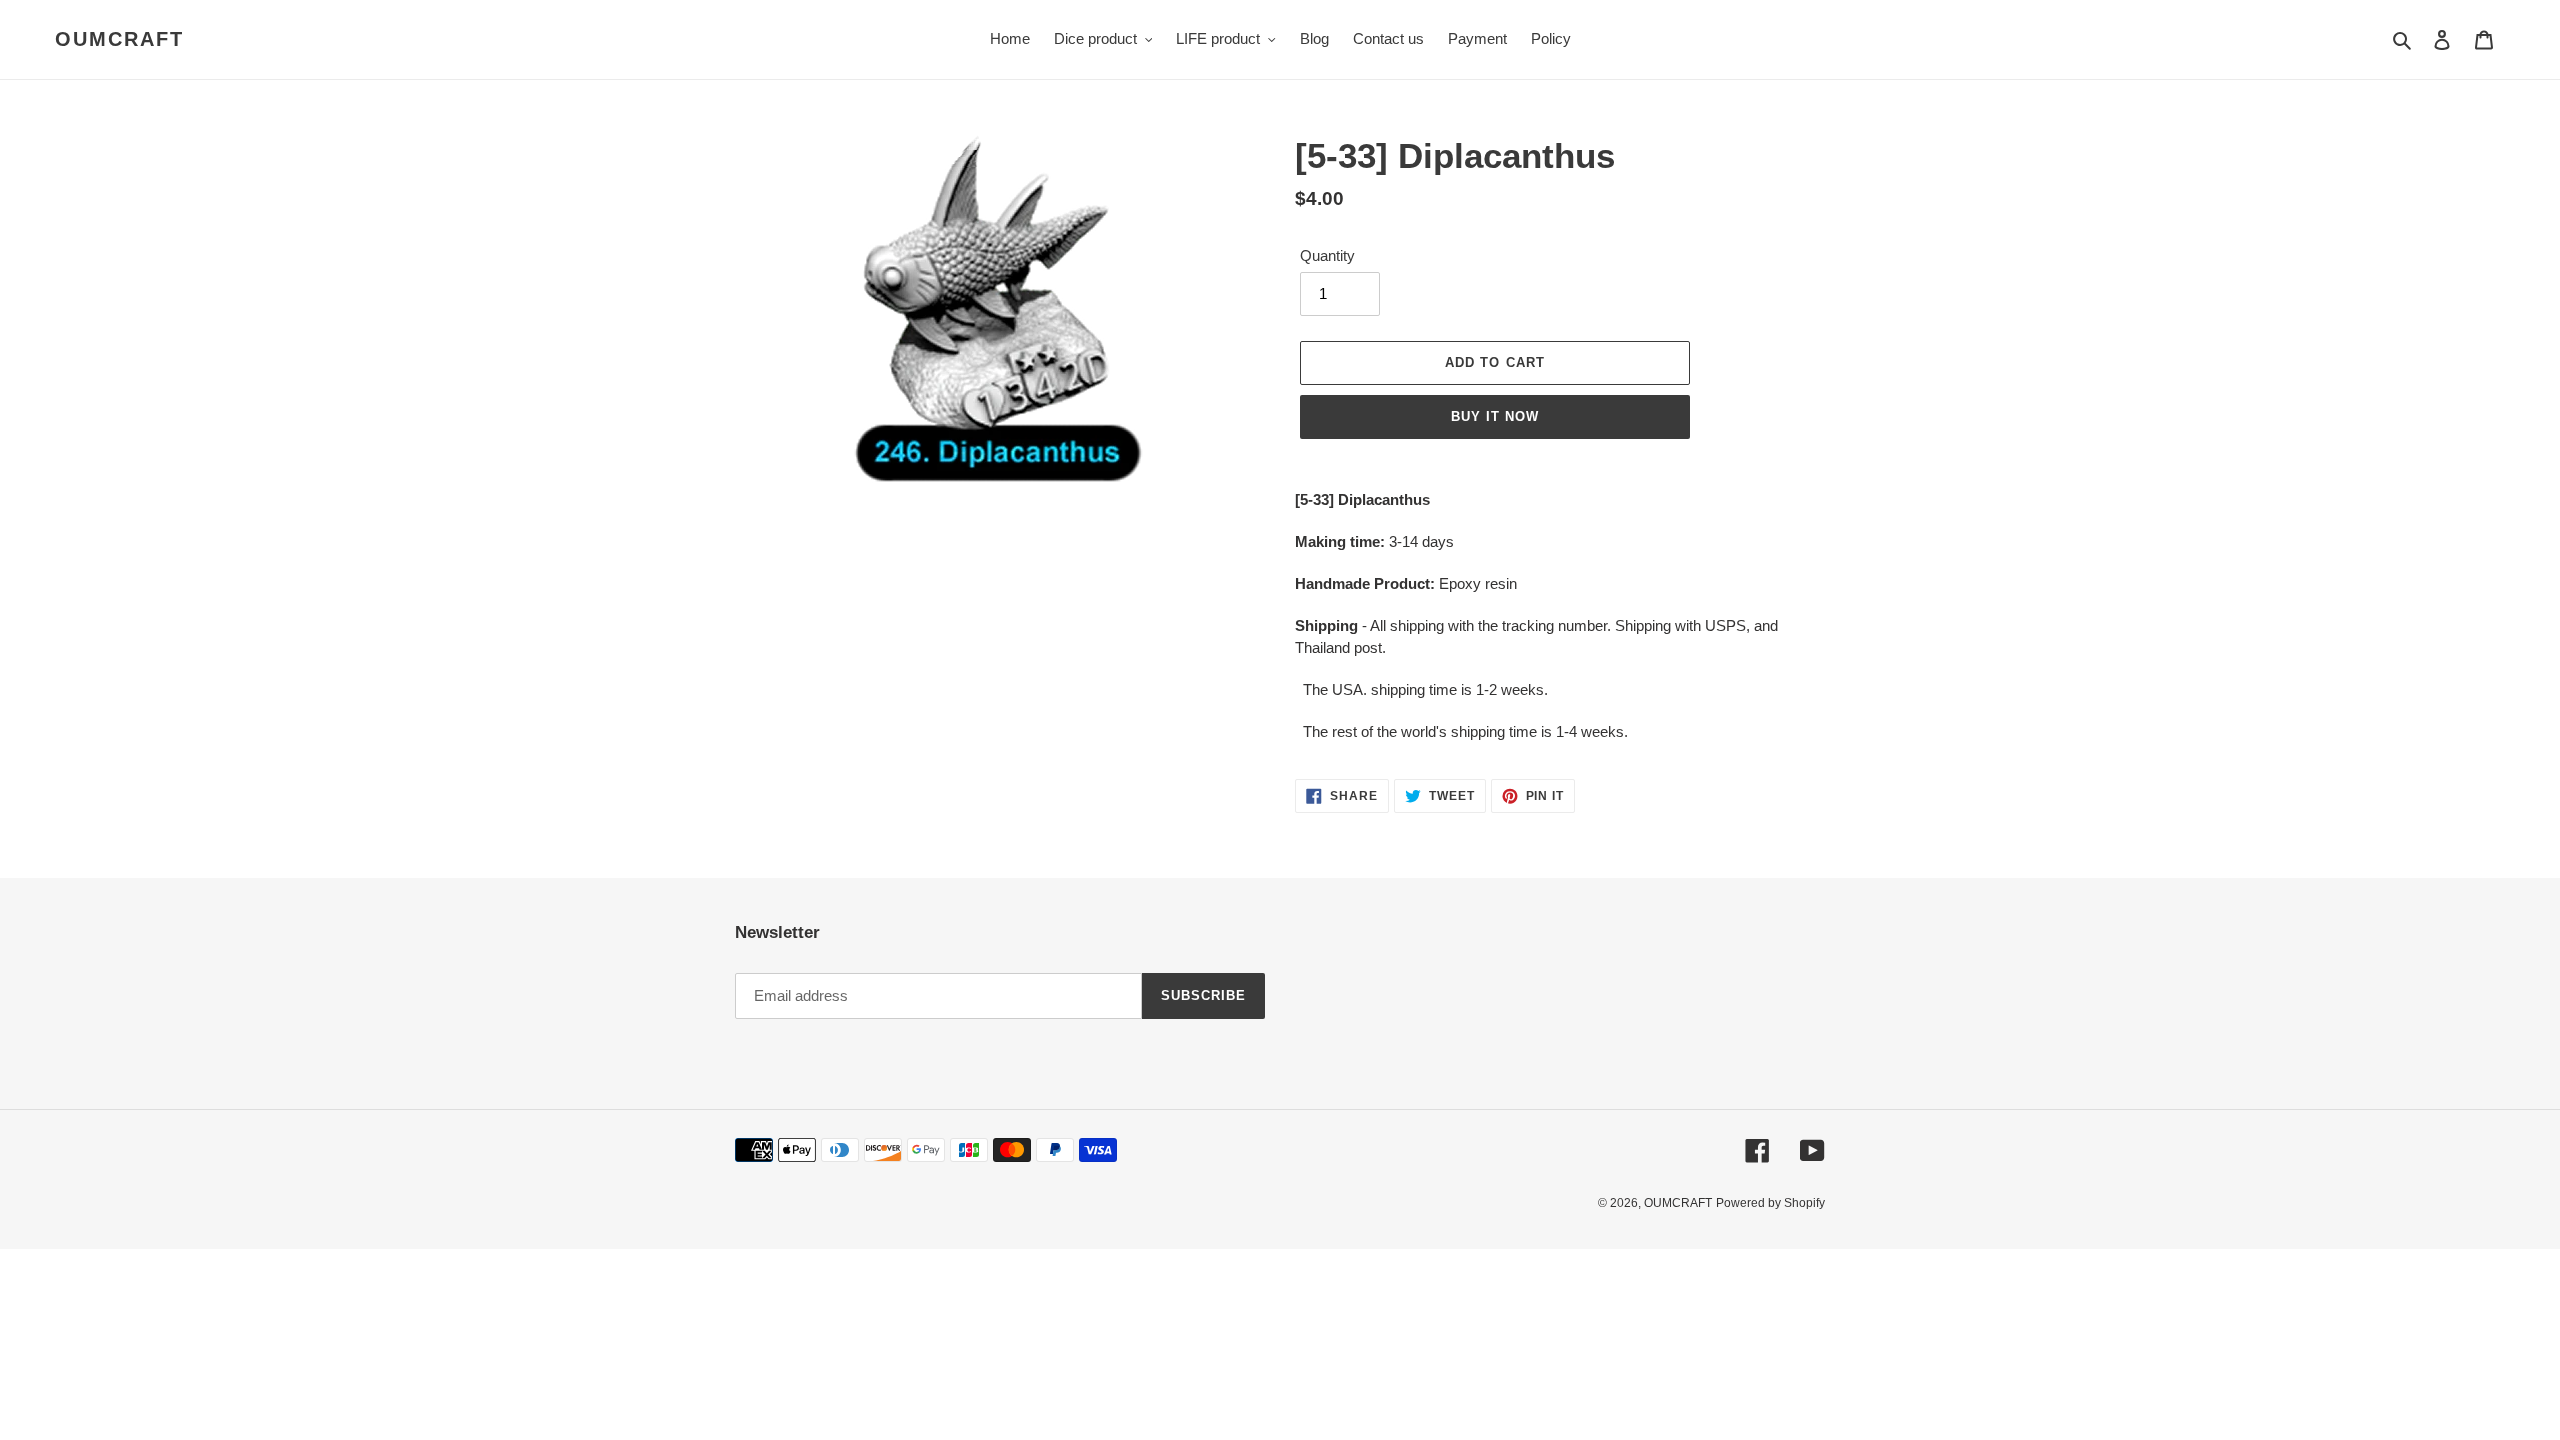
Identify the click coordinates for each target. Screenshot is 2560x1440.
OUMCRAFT (119, 39)
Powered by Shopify (1770, 1203)
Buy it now (1495, 416)
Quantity (1327, 255)
